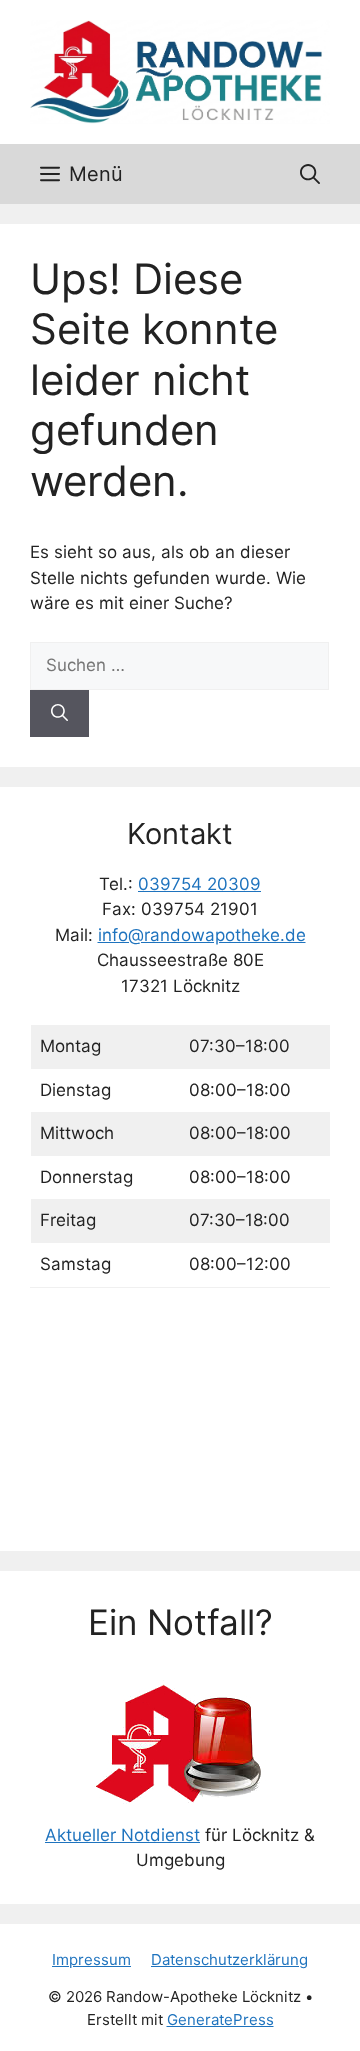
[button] (310, 174)
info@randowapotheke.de (202, 935)
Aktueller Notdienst (122, 1835)
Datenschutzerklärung (229, 1959)
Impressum (91, 1959)
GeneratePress (220, 2019)
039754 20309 (199, 884)
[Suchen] (59, 714)
